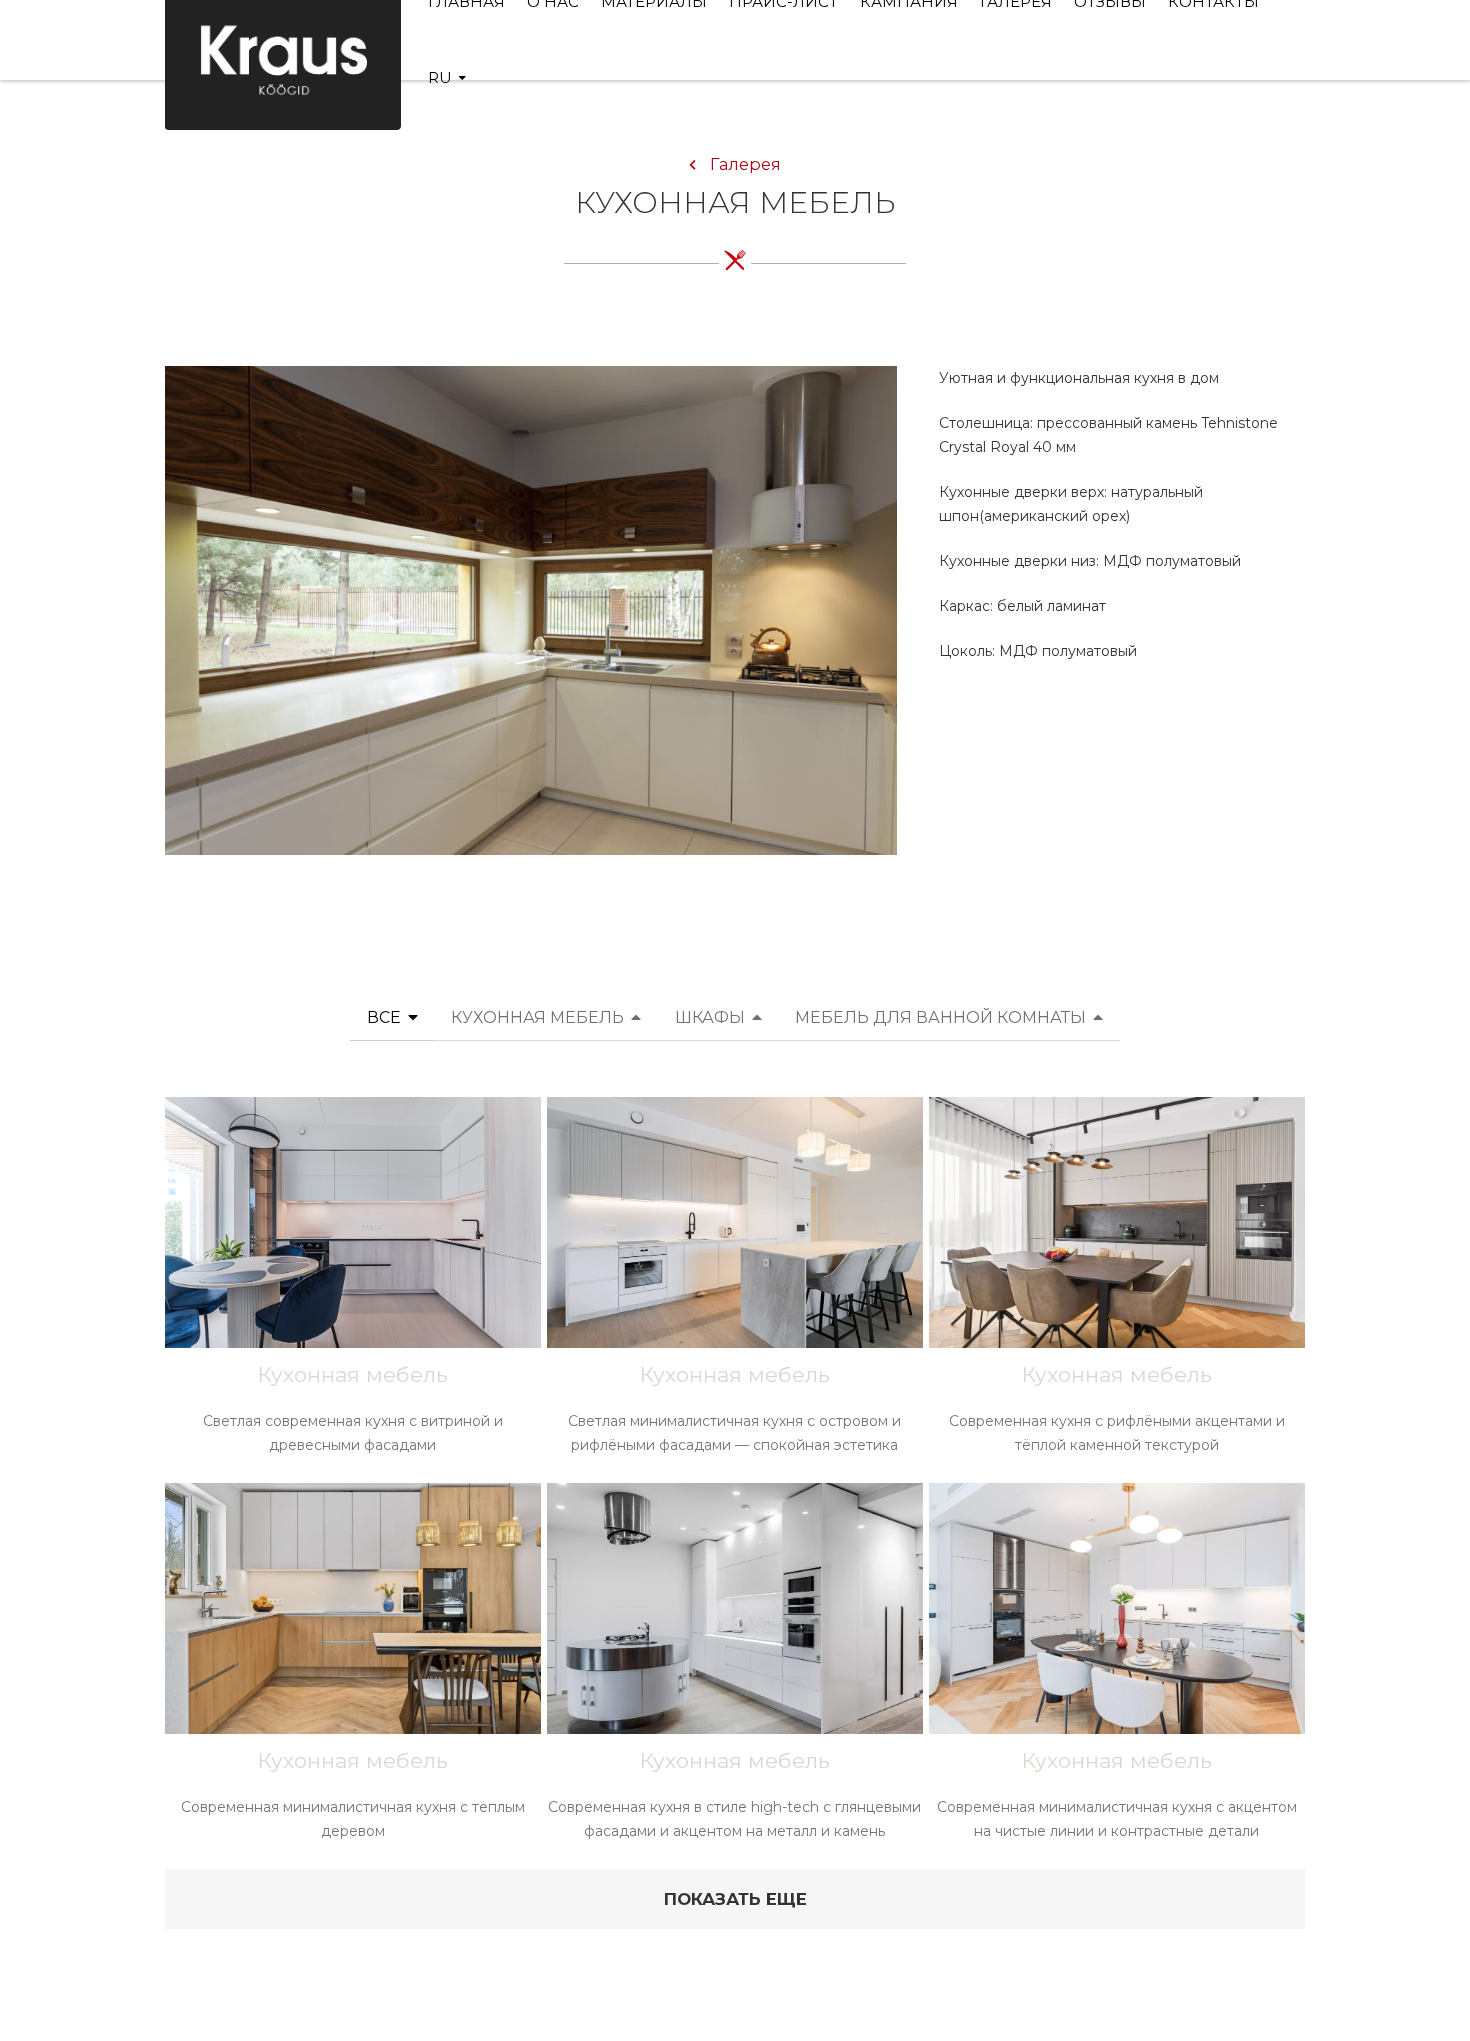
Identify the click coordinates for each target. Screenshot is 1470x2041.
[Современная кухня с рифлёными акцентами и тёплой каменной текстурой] (1117, 1287)
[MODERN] (531, 610)
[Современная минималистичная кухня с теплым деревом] (353, 1673)
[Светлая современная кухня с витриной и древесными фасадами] (353, 1287)
